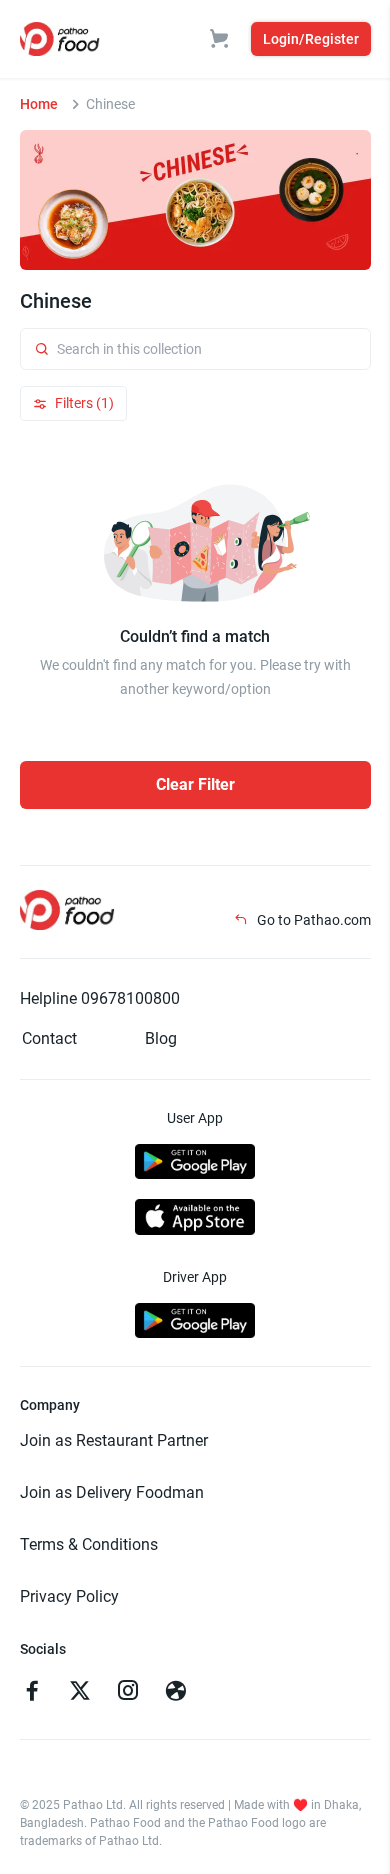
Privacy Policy (69, 1596)
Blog (161, 1038)
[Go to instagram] (128, 1693)
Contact (49, 1038)
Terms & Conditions (89, 1544)
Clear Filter (195, 784)
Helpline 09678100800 (100, 998)
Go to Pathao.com (312, 920)
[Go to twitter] (80, 1693)
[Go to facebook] (32, 1693)
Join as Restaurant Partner (114, 1440)
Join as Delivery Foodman (112, 1492)
